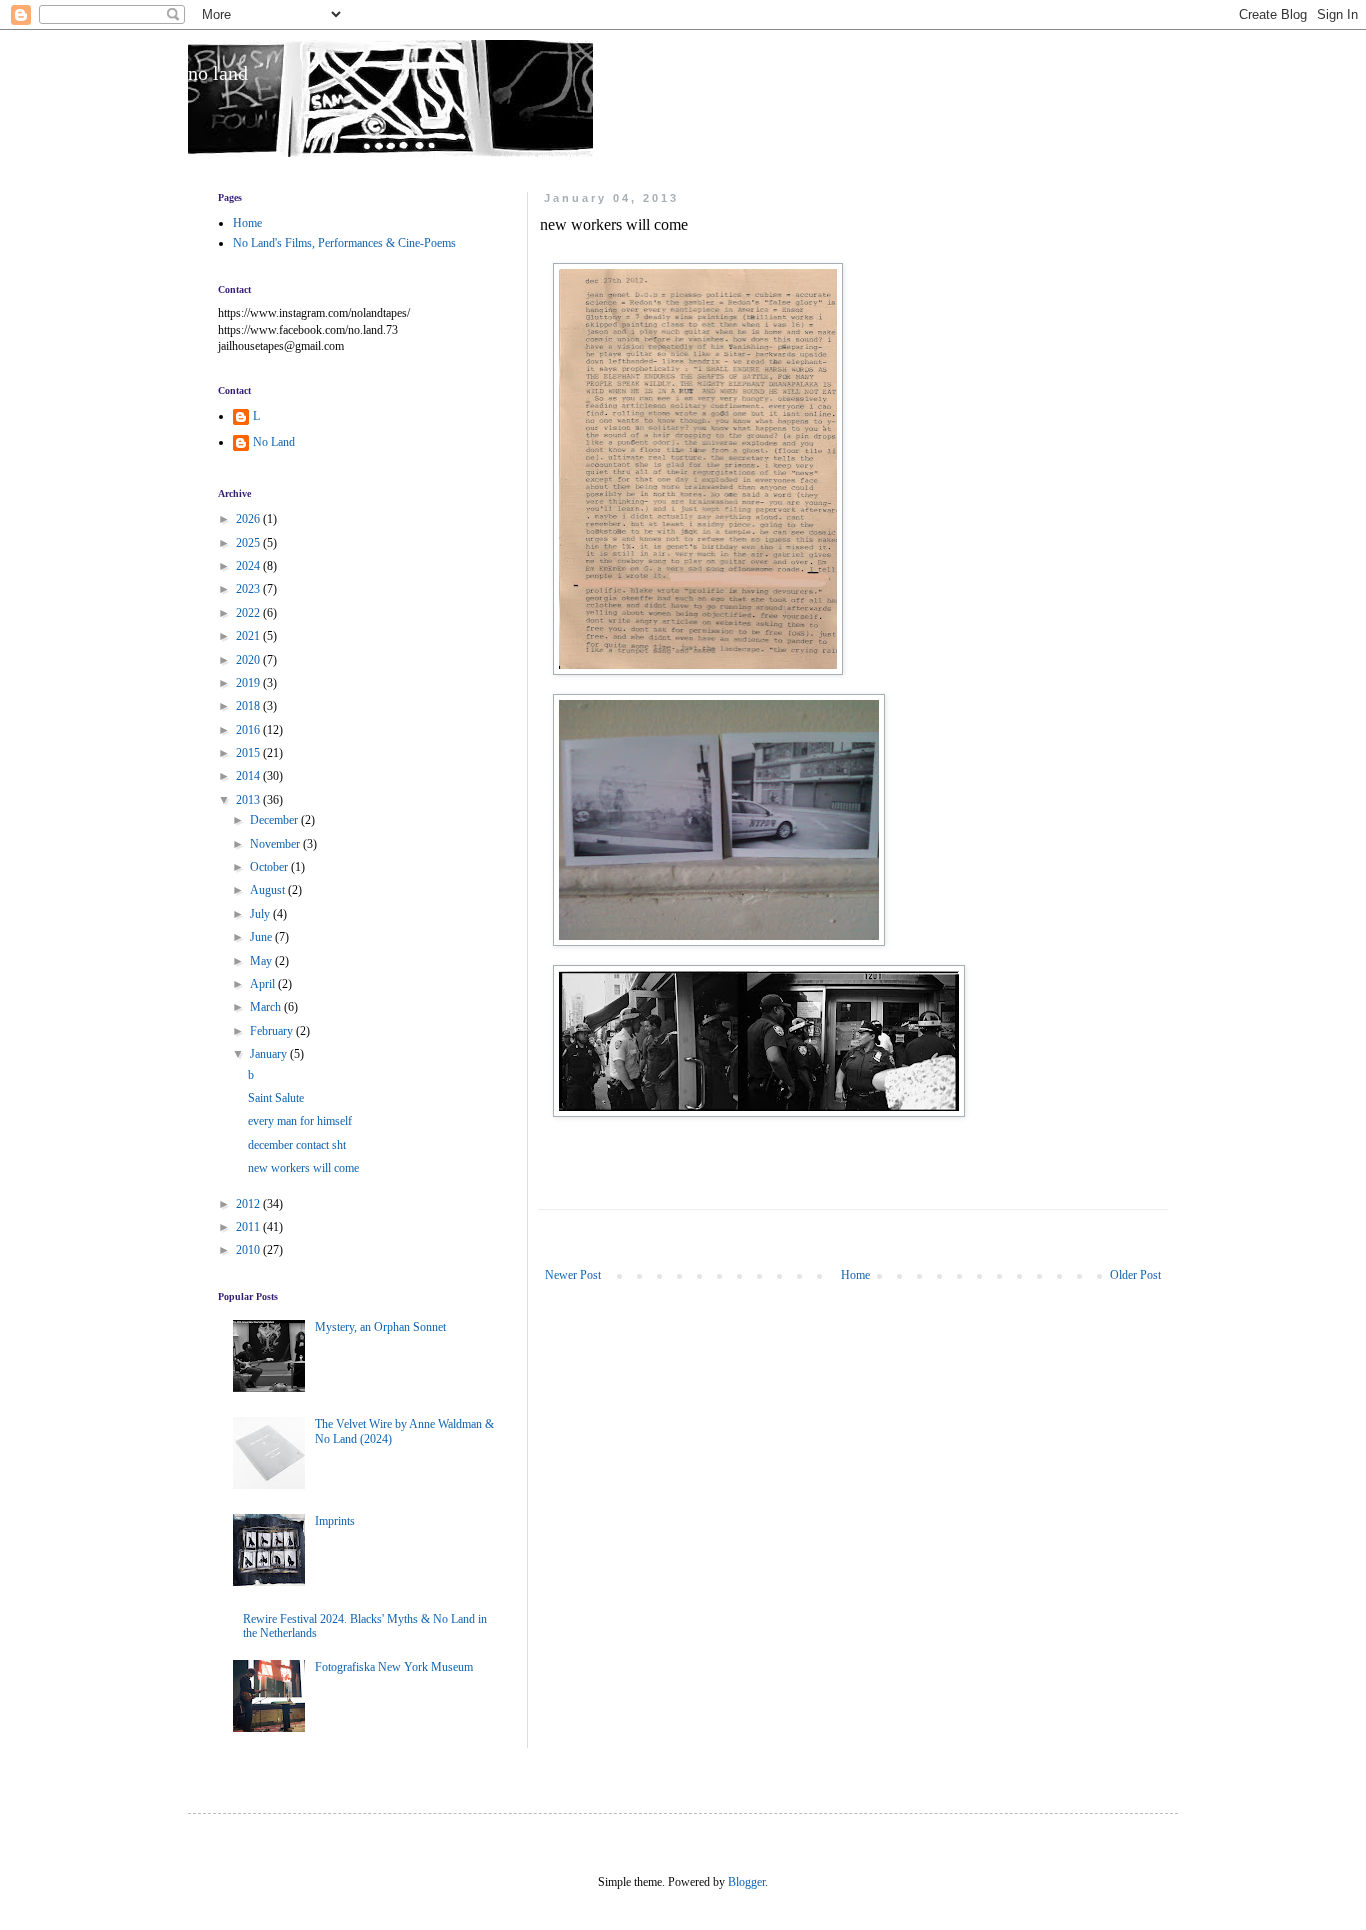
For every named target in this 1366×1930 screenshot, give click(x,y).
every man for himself (300, 1121)
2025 (249, 543)
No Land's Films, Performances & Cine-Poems (344, 243)
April (264, 984)
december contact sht (297, 1145)
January (270, 1054)
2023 (249, 589)
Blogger (746, 1882)
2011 (249, 1227)
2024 (249, 566)
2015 (249, 753)
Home (855, 1275)
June (262, 937)
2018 (249, 706)
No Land (274, 442)
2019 (249, 683)
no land (218, 73)
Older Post (1135, 1275)
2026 (249, 519)
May (262, 961)
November (276, 844)
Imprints (335, 1521)
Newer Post (573, 1275)
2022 (249, 613)
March (267, 1007)
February (273, 1031)
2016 (249, 730)
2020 (249, 660)
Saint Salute (276, 1098)
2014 (249, 776)
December (275, 820)
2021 (249, 636)
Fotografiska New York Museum (394, 1667)
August (269, 890)
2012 (249, 1204)
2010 (249, 1250)
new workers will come (303, 1168)
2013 (249, 800)
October (270, 867)
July (261, 914)
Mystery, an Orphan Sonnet (380, 1327)
